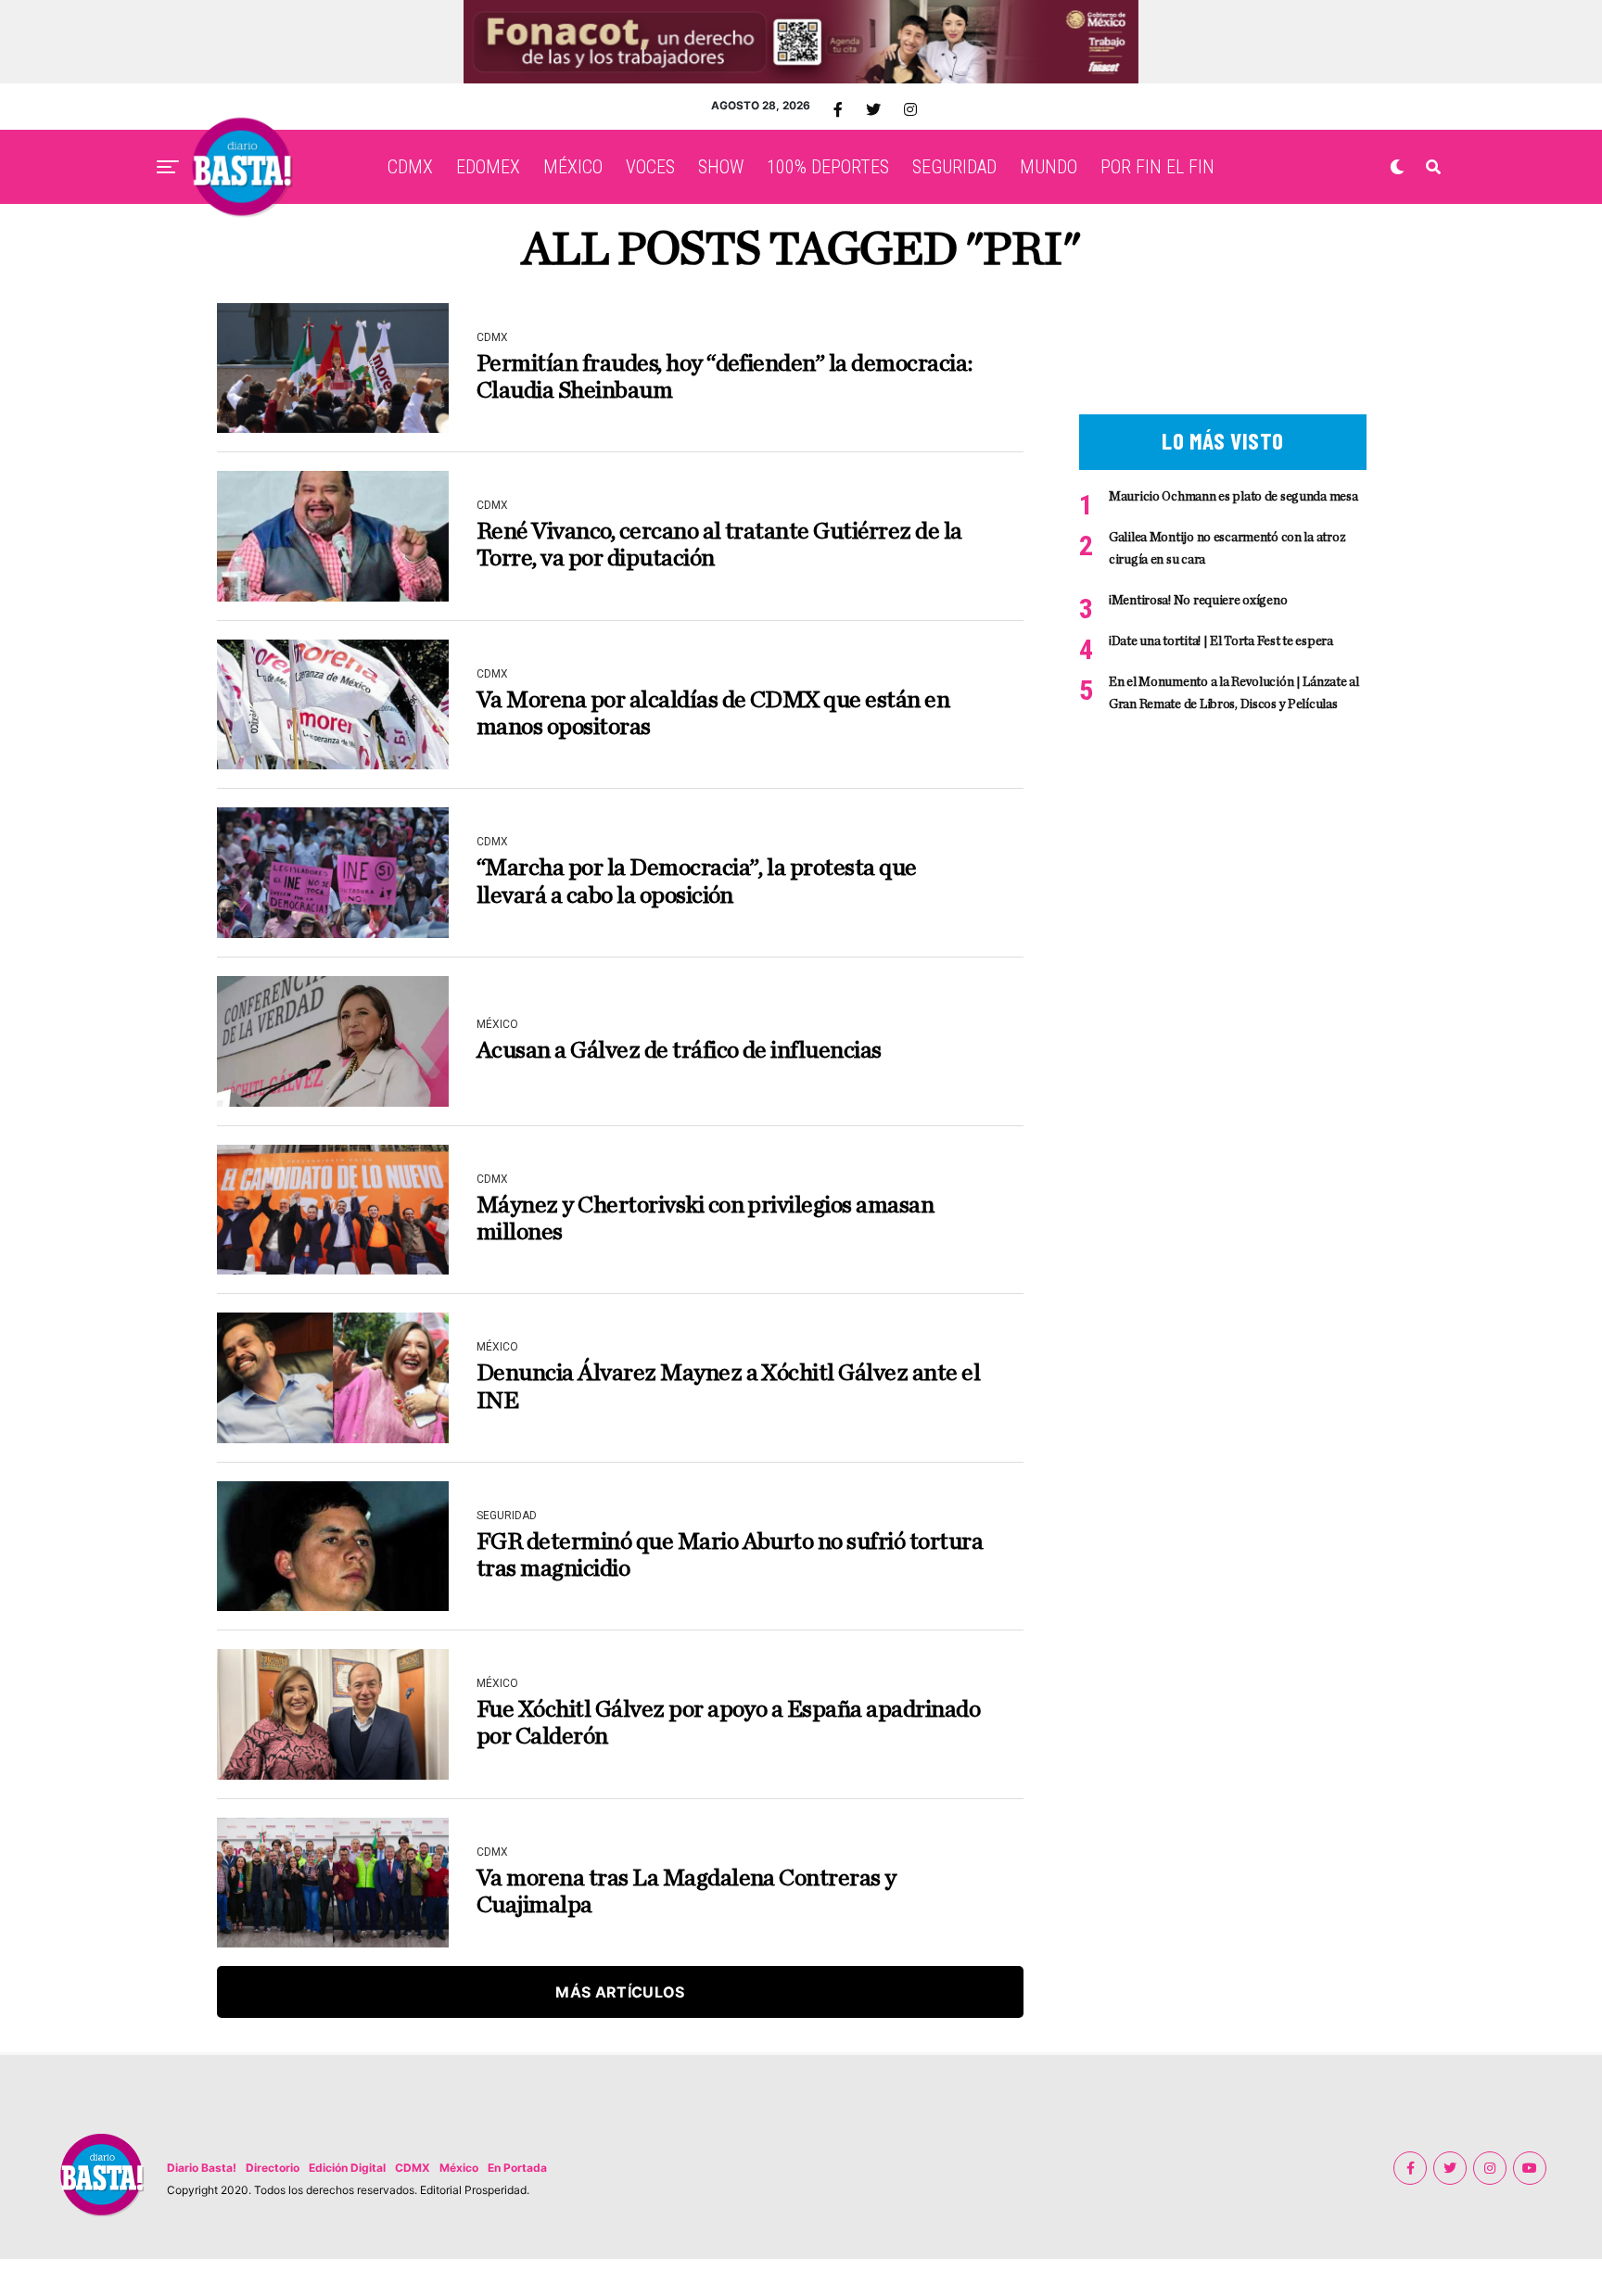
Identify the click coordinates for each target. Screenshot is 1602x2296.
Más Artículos (620, 1992)
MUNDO (1049, 167)
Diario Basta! (202, 2168)
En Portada (517, 2168)
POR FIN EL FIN (1157, 167)
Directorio (273, 2168)
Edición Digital (347, 2168)
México (459, 2168)
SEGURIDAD (954, 167)
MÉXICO (573, 167)
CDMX (410, 167)
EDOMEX (488, 167)
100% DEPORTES (828, 167)
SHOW (721, 167)
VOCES (650, 167)
